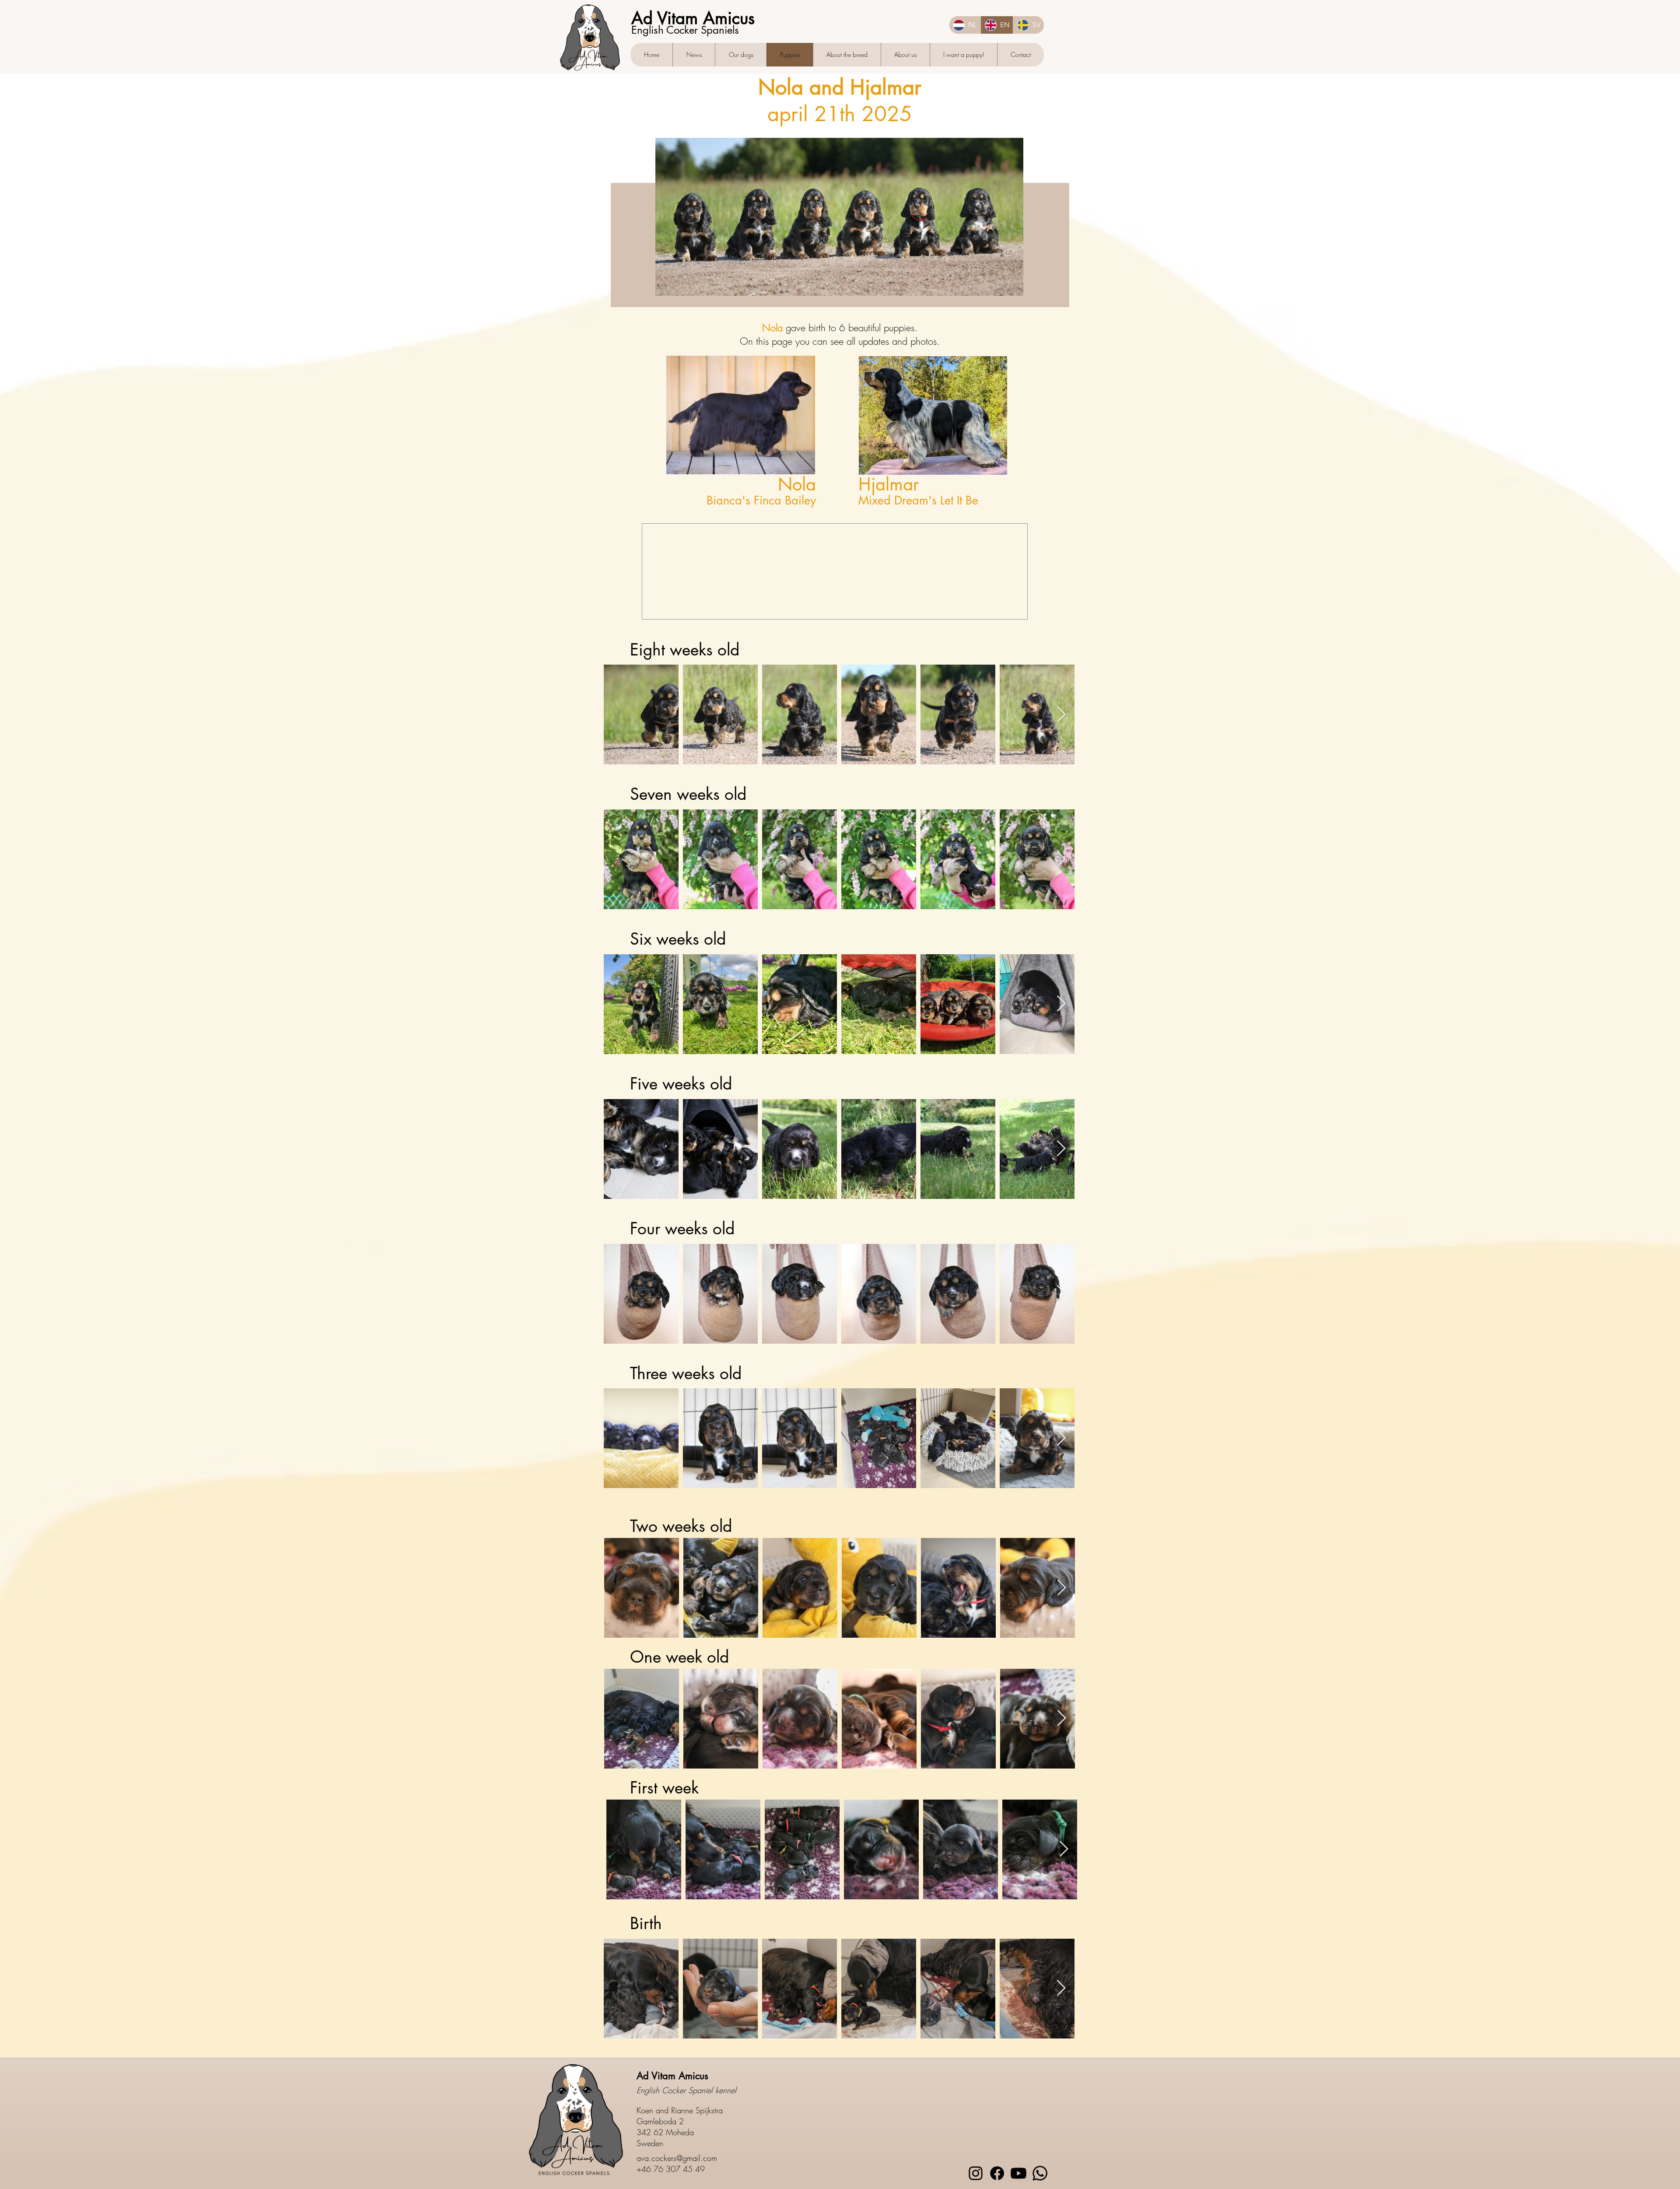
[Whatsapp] (1040, 2173)
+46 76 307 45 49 (671, 2168)
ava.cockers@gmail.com (677, 2157)
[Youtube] (1018, 2173)
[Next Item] (1061, 714)
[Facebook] (997, 2173)
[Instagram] (976, 2173)
